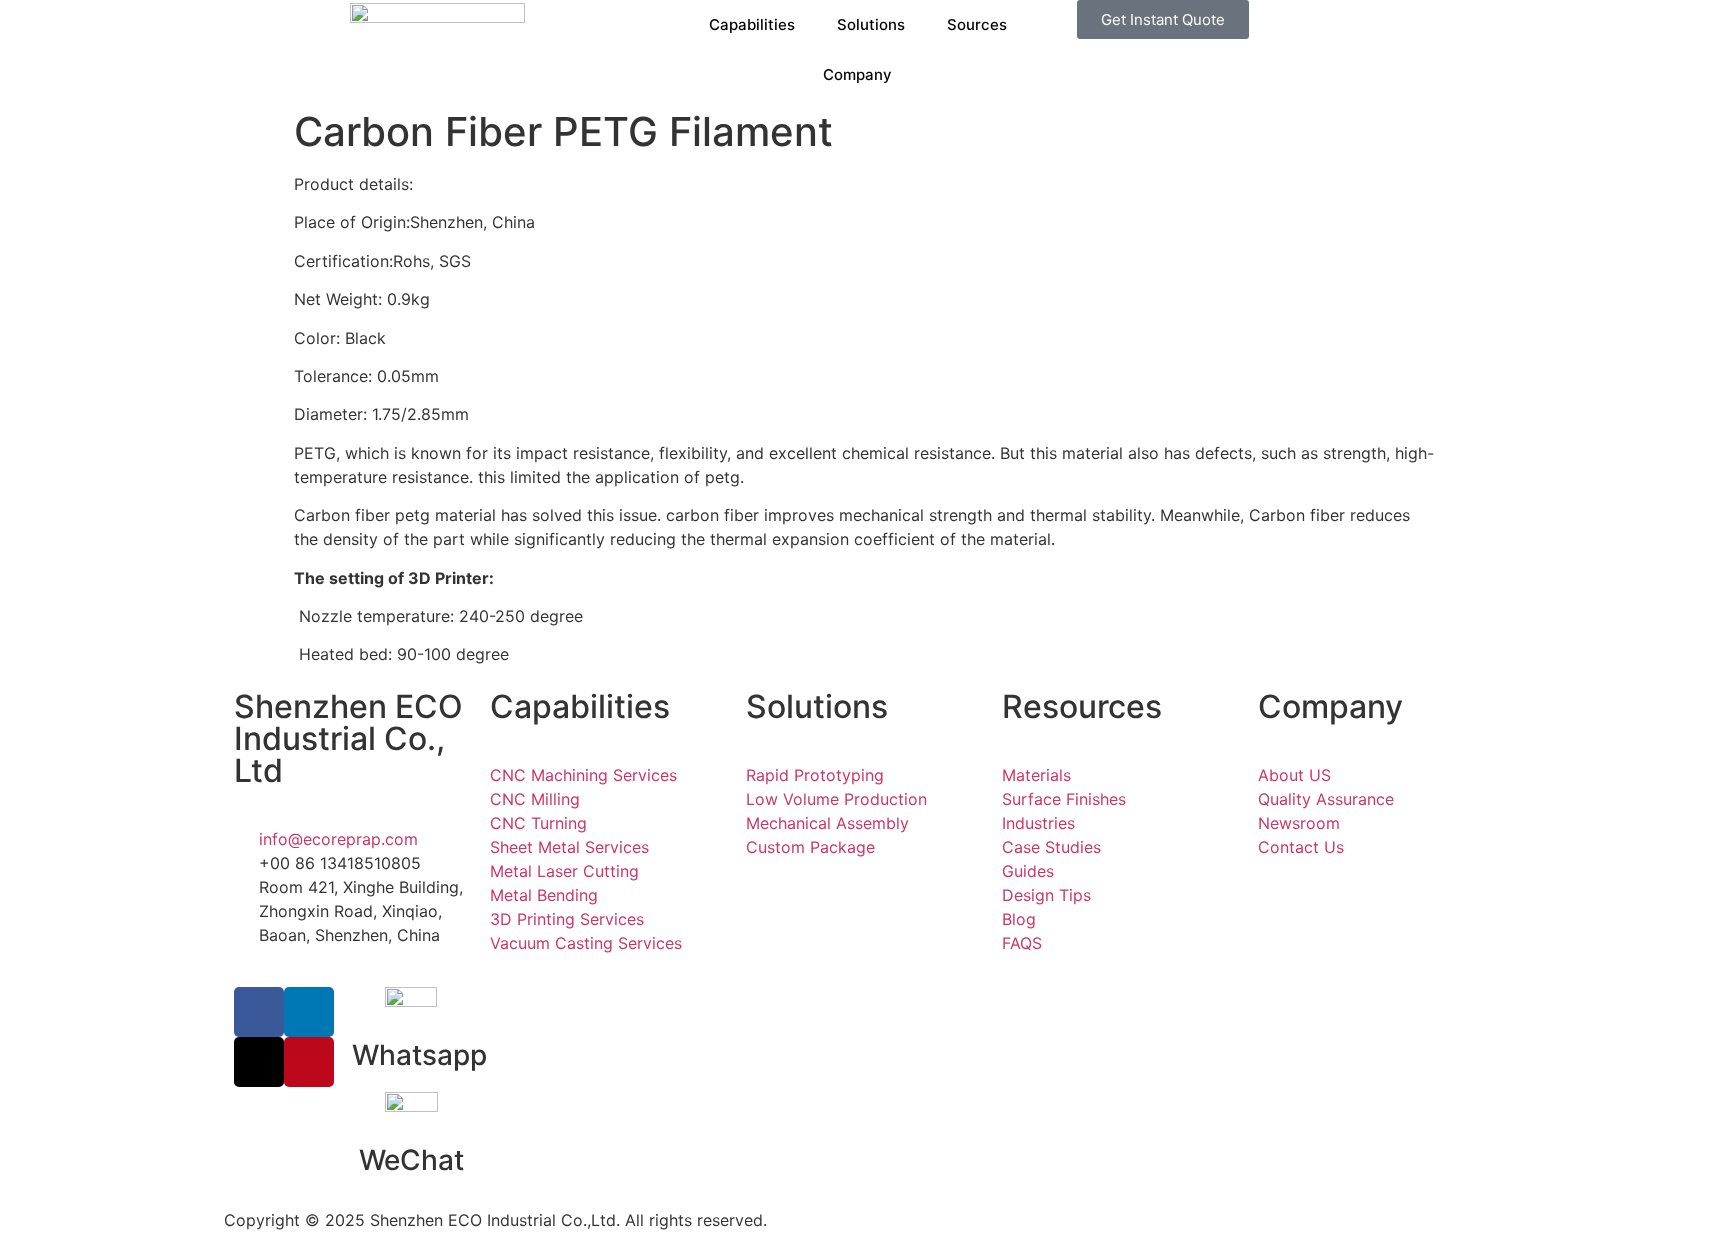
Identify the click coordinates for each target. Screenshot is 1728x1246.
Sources (977, 24)
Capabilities (752, 24)
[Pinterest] (309, 1062)
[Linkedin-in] (309, 1012)
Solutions (871, 24)
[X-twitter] (259, 1062)
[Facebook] (259, 1012)
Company (857, 74)
